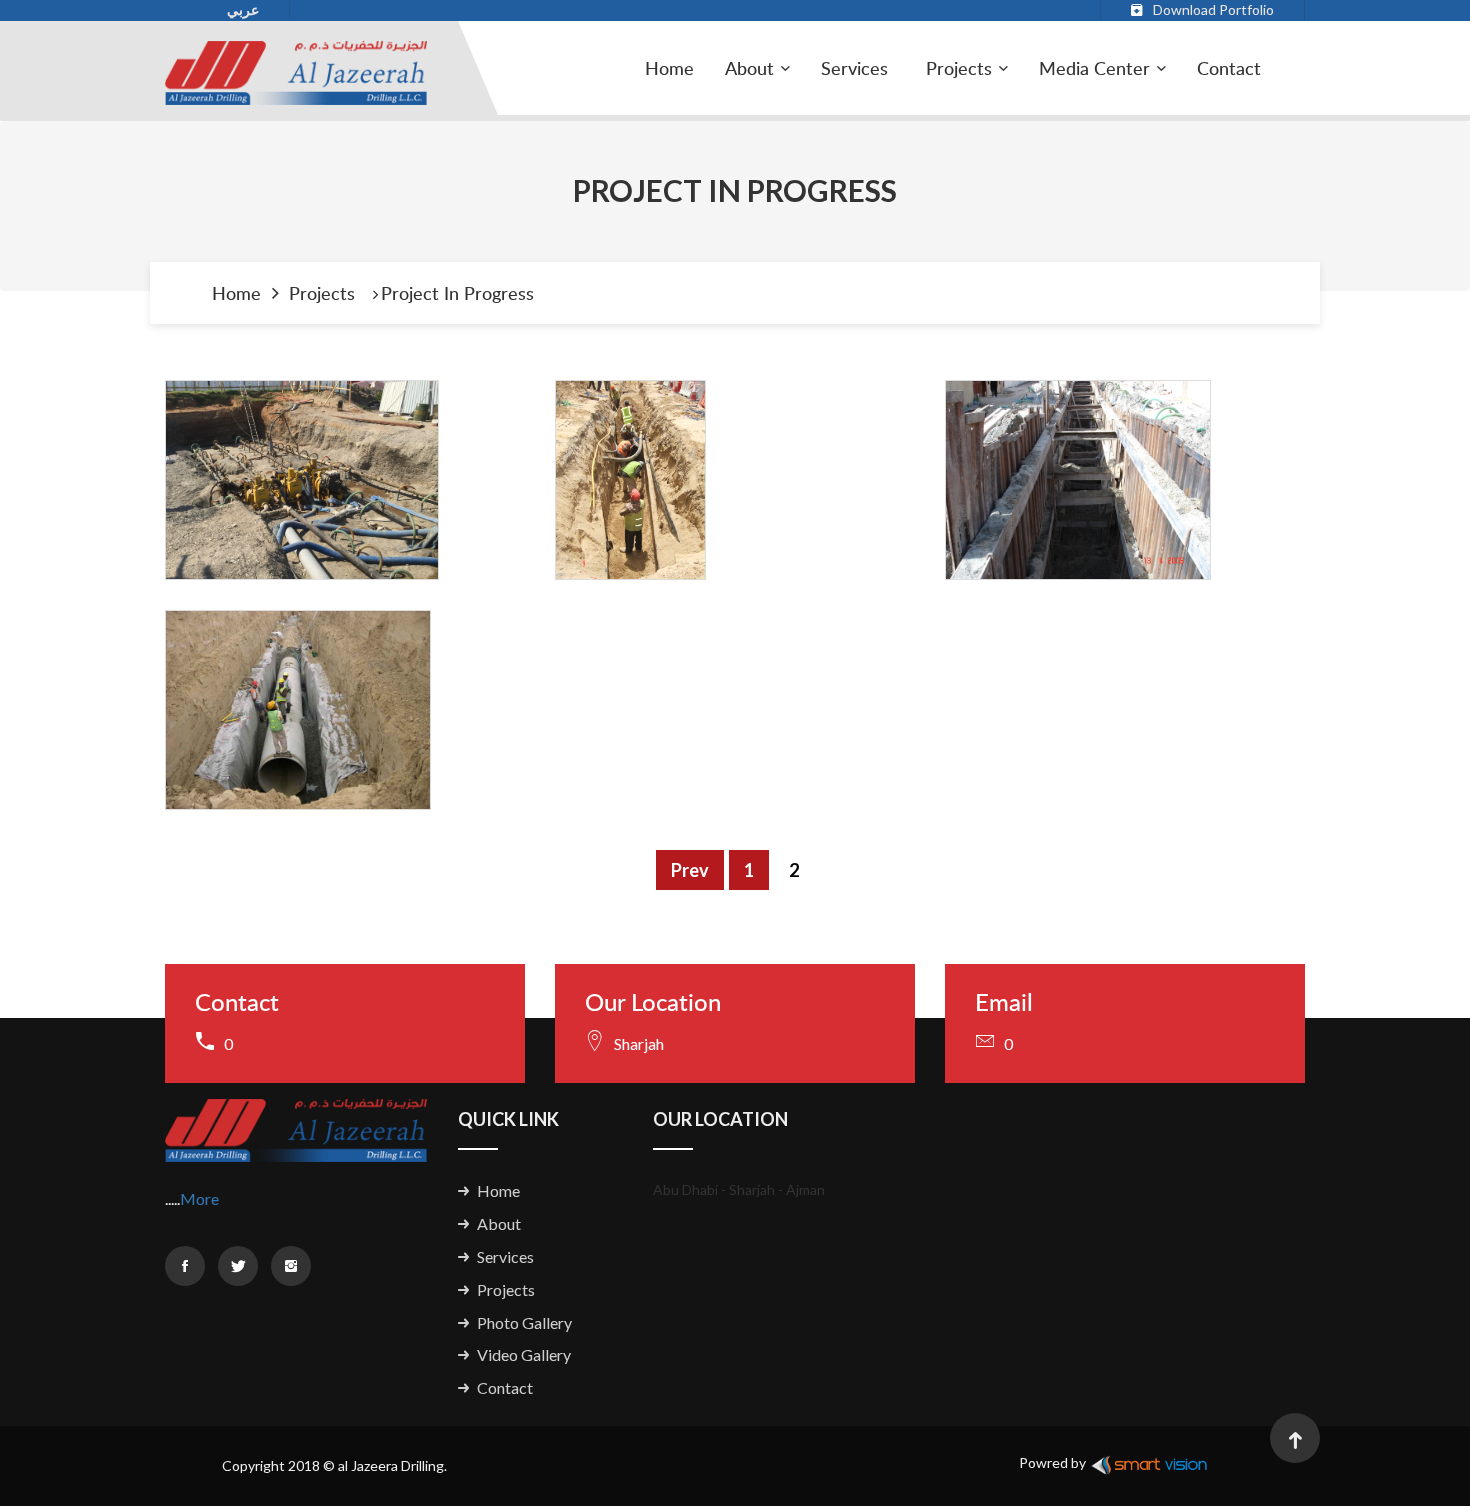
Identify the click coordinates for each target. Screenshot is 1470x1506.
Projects (959, 67)
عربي (243, 9)
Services (854, 67)
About (499, 1223)
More (199, 1198)
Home (669, 67)
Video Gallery (524, 1354)
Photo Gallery (524, 1322)
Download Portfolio (1213, 9)
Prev (690, 870)
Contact (1229, 67)
